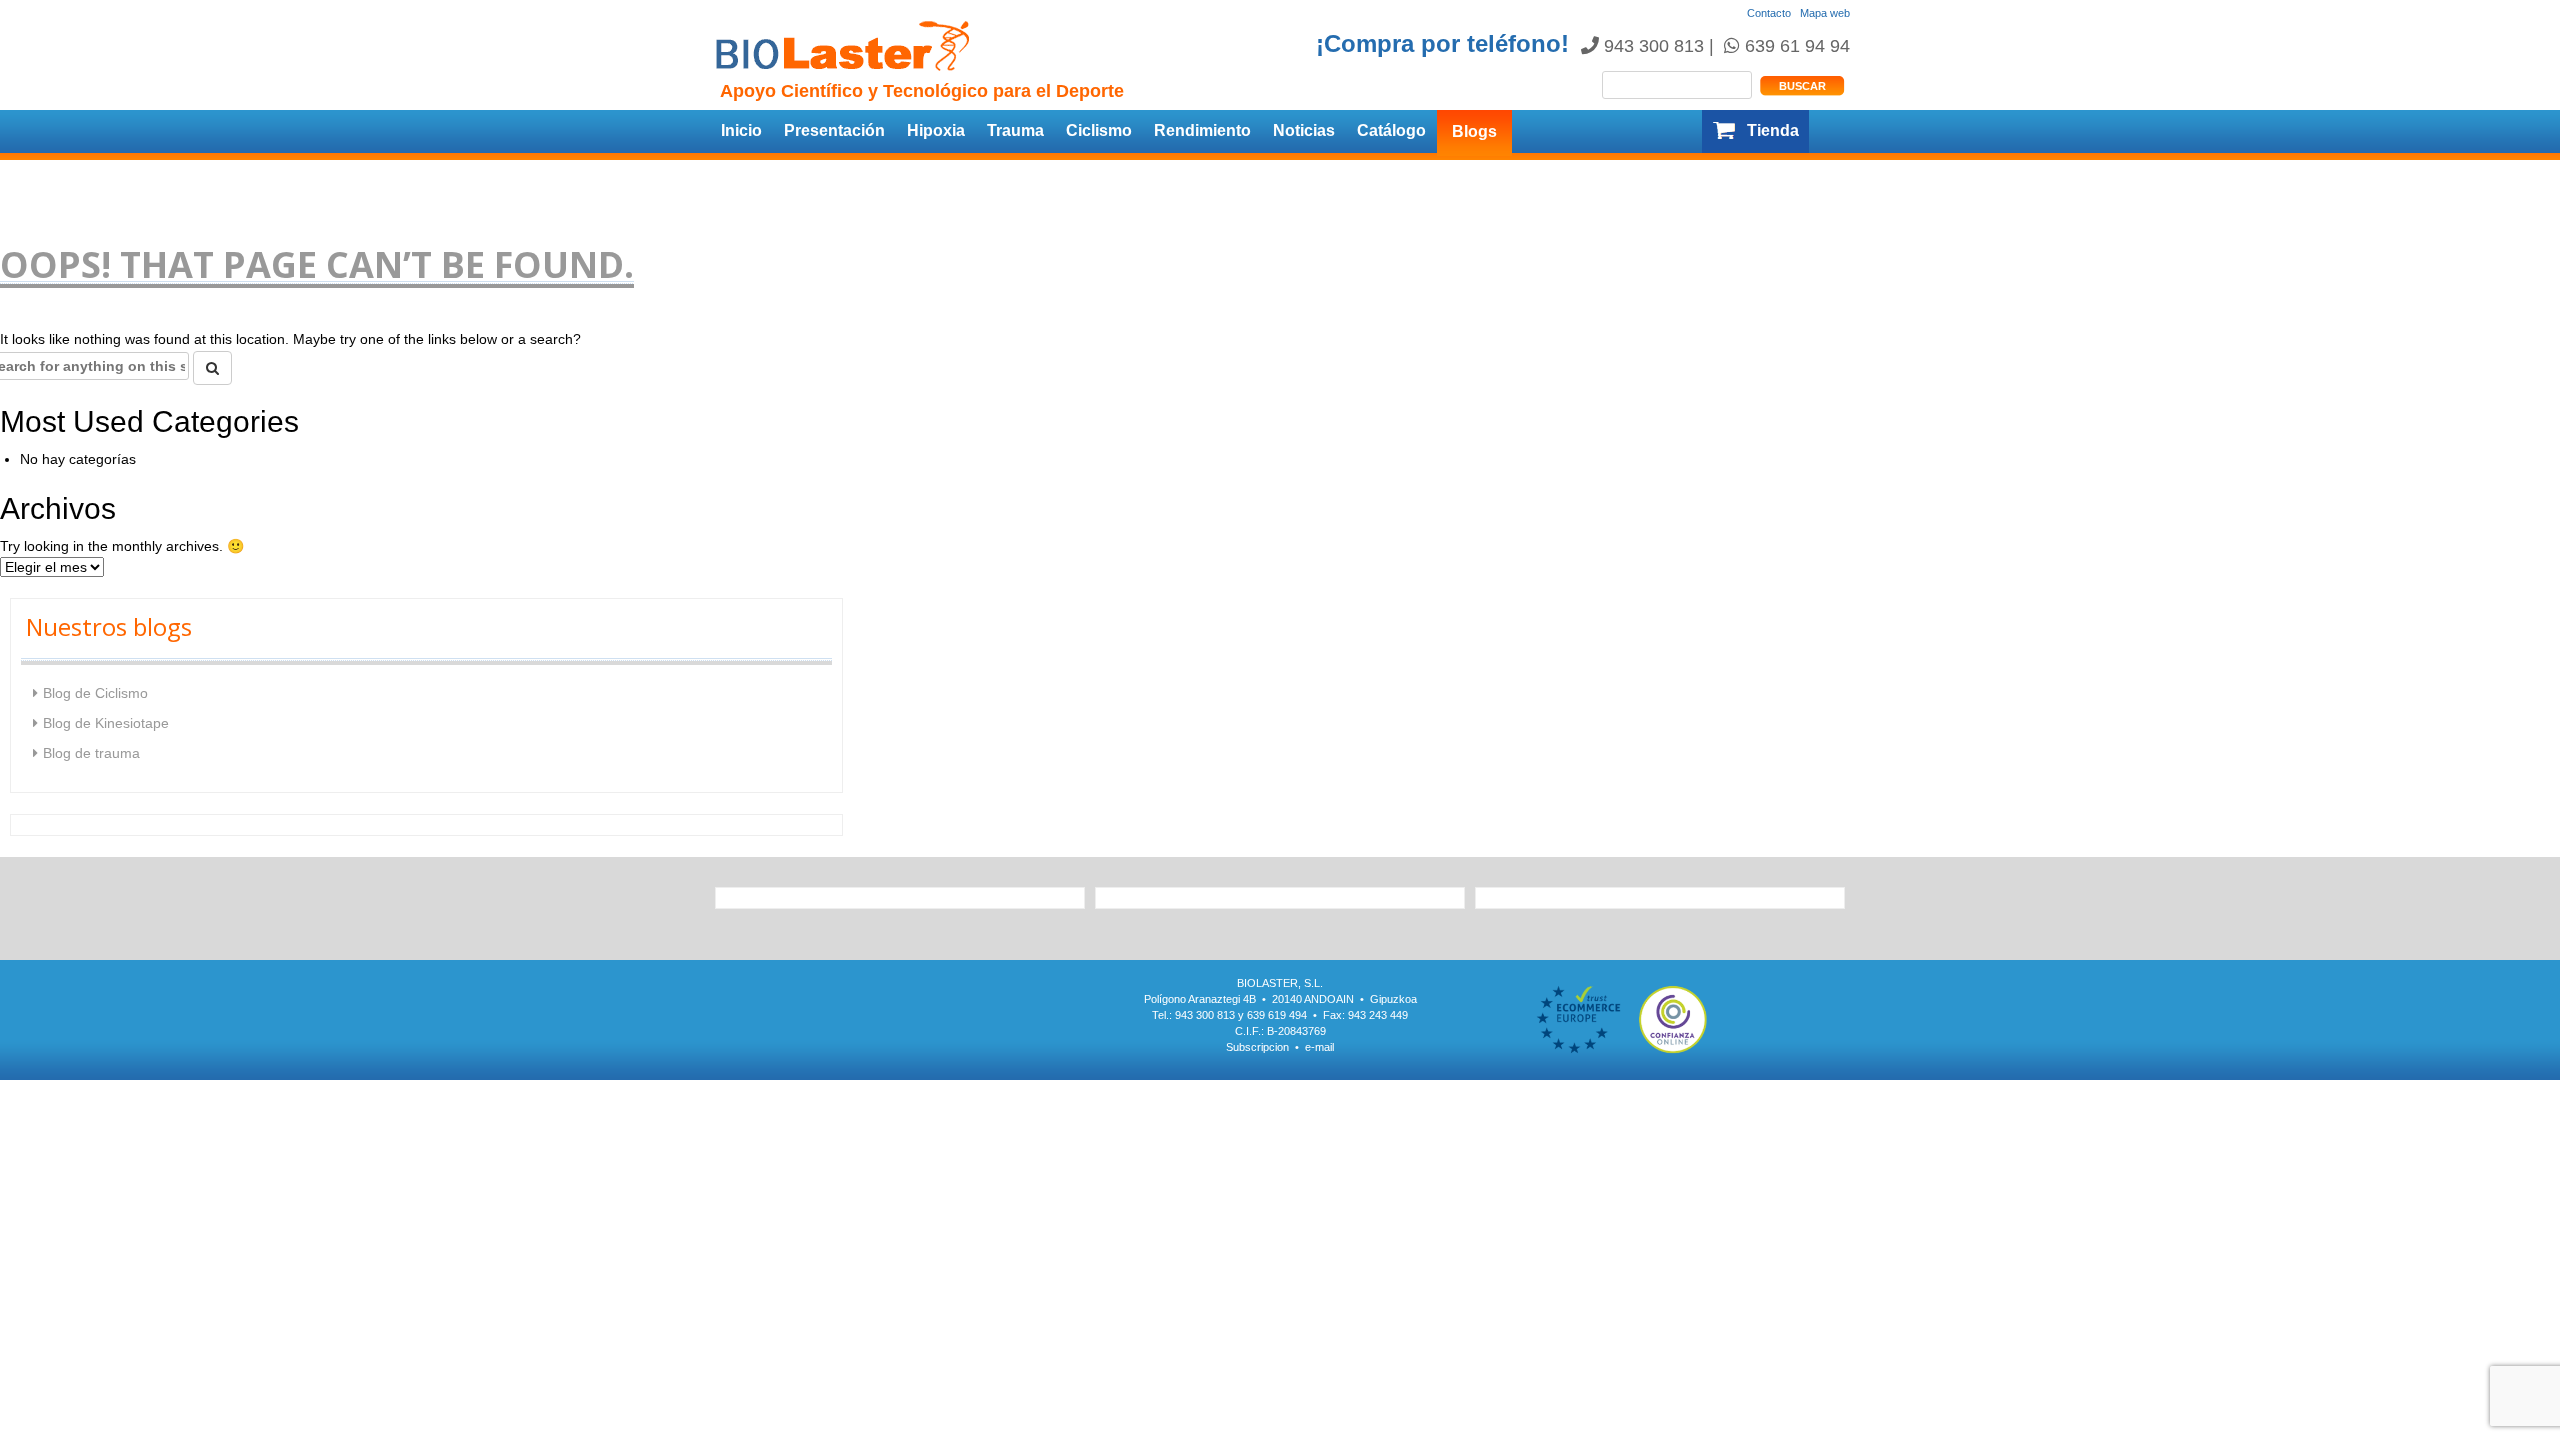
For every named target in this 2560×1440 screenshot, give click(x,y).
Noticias (1304, 130)
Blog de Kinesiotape (106, 723)
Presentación (834, 130)
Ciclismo (1099, 130)
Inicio (741, 130)
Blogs (1474, 131)
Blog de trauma (91, 753)
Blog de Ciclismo (95, 693)
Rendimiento (1202, 130)
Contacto (1769, 13)
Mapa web (1825, 13)
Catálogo (1391, 130)
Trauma (1015, 130)
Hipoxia (936, 130)
